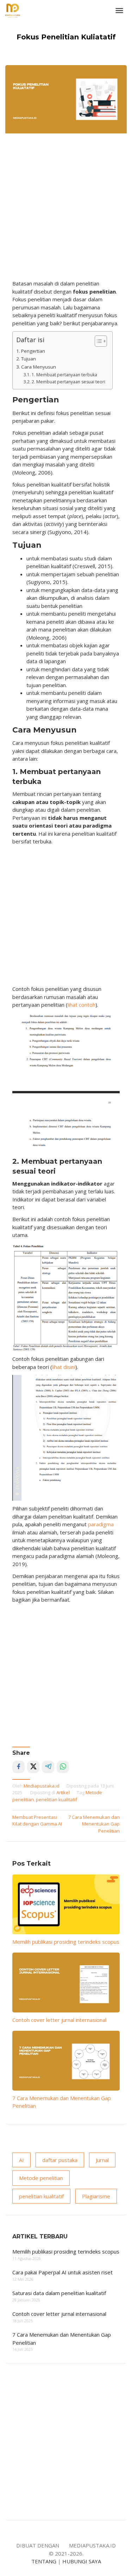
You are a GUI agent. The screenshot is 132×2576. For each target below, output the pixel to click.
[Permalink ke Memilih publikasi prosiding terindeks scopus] (66, 1904)
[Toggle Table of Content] (97, 341)
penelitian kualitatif (56, 1799)
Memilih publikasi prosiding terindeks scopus (66, 1942)
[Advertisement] (66, 210)
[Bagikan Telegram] (48, 1767)
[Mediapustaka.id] (13, 10)
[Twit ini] (33, 1767)
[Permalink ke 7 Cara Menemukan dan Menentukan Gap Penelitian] (66, 2060)
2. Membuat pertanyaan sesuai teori (68, 382)
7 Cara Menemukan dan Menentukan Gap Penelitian (94, 1824)
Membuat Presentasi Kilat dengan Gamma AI (37, 1821)
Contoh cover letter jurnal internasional (59, 2020)
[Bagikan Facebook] (18, 1767)
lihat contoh (81, 1005)
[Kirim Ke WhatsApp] (63, 1767)
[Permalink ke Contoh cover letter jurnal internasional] (66, 1982)
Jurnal (102, 2160)
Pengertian (33, 351)
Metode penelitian (41, 2178)
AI (21, 2160)
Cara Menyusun (39, 367)
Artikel (63, 1792)
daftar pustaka (60, 2160)
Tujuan (29, 359)
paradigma (101, 1524)
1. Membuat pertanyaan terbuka (64, 375)
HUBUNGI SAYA (82, 2561)
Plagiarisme (96, 2196)
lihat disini (64, 1367)
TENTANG (44, 2561)
